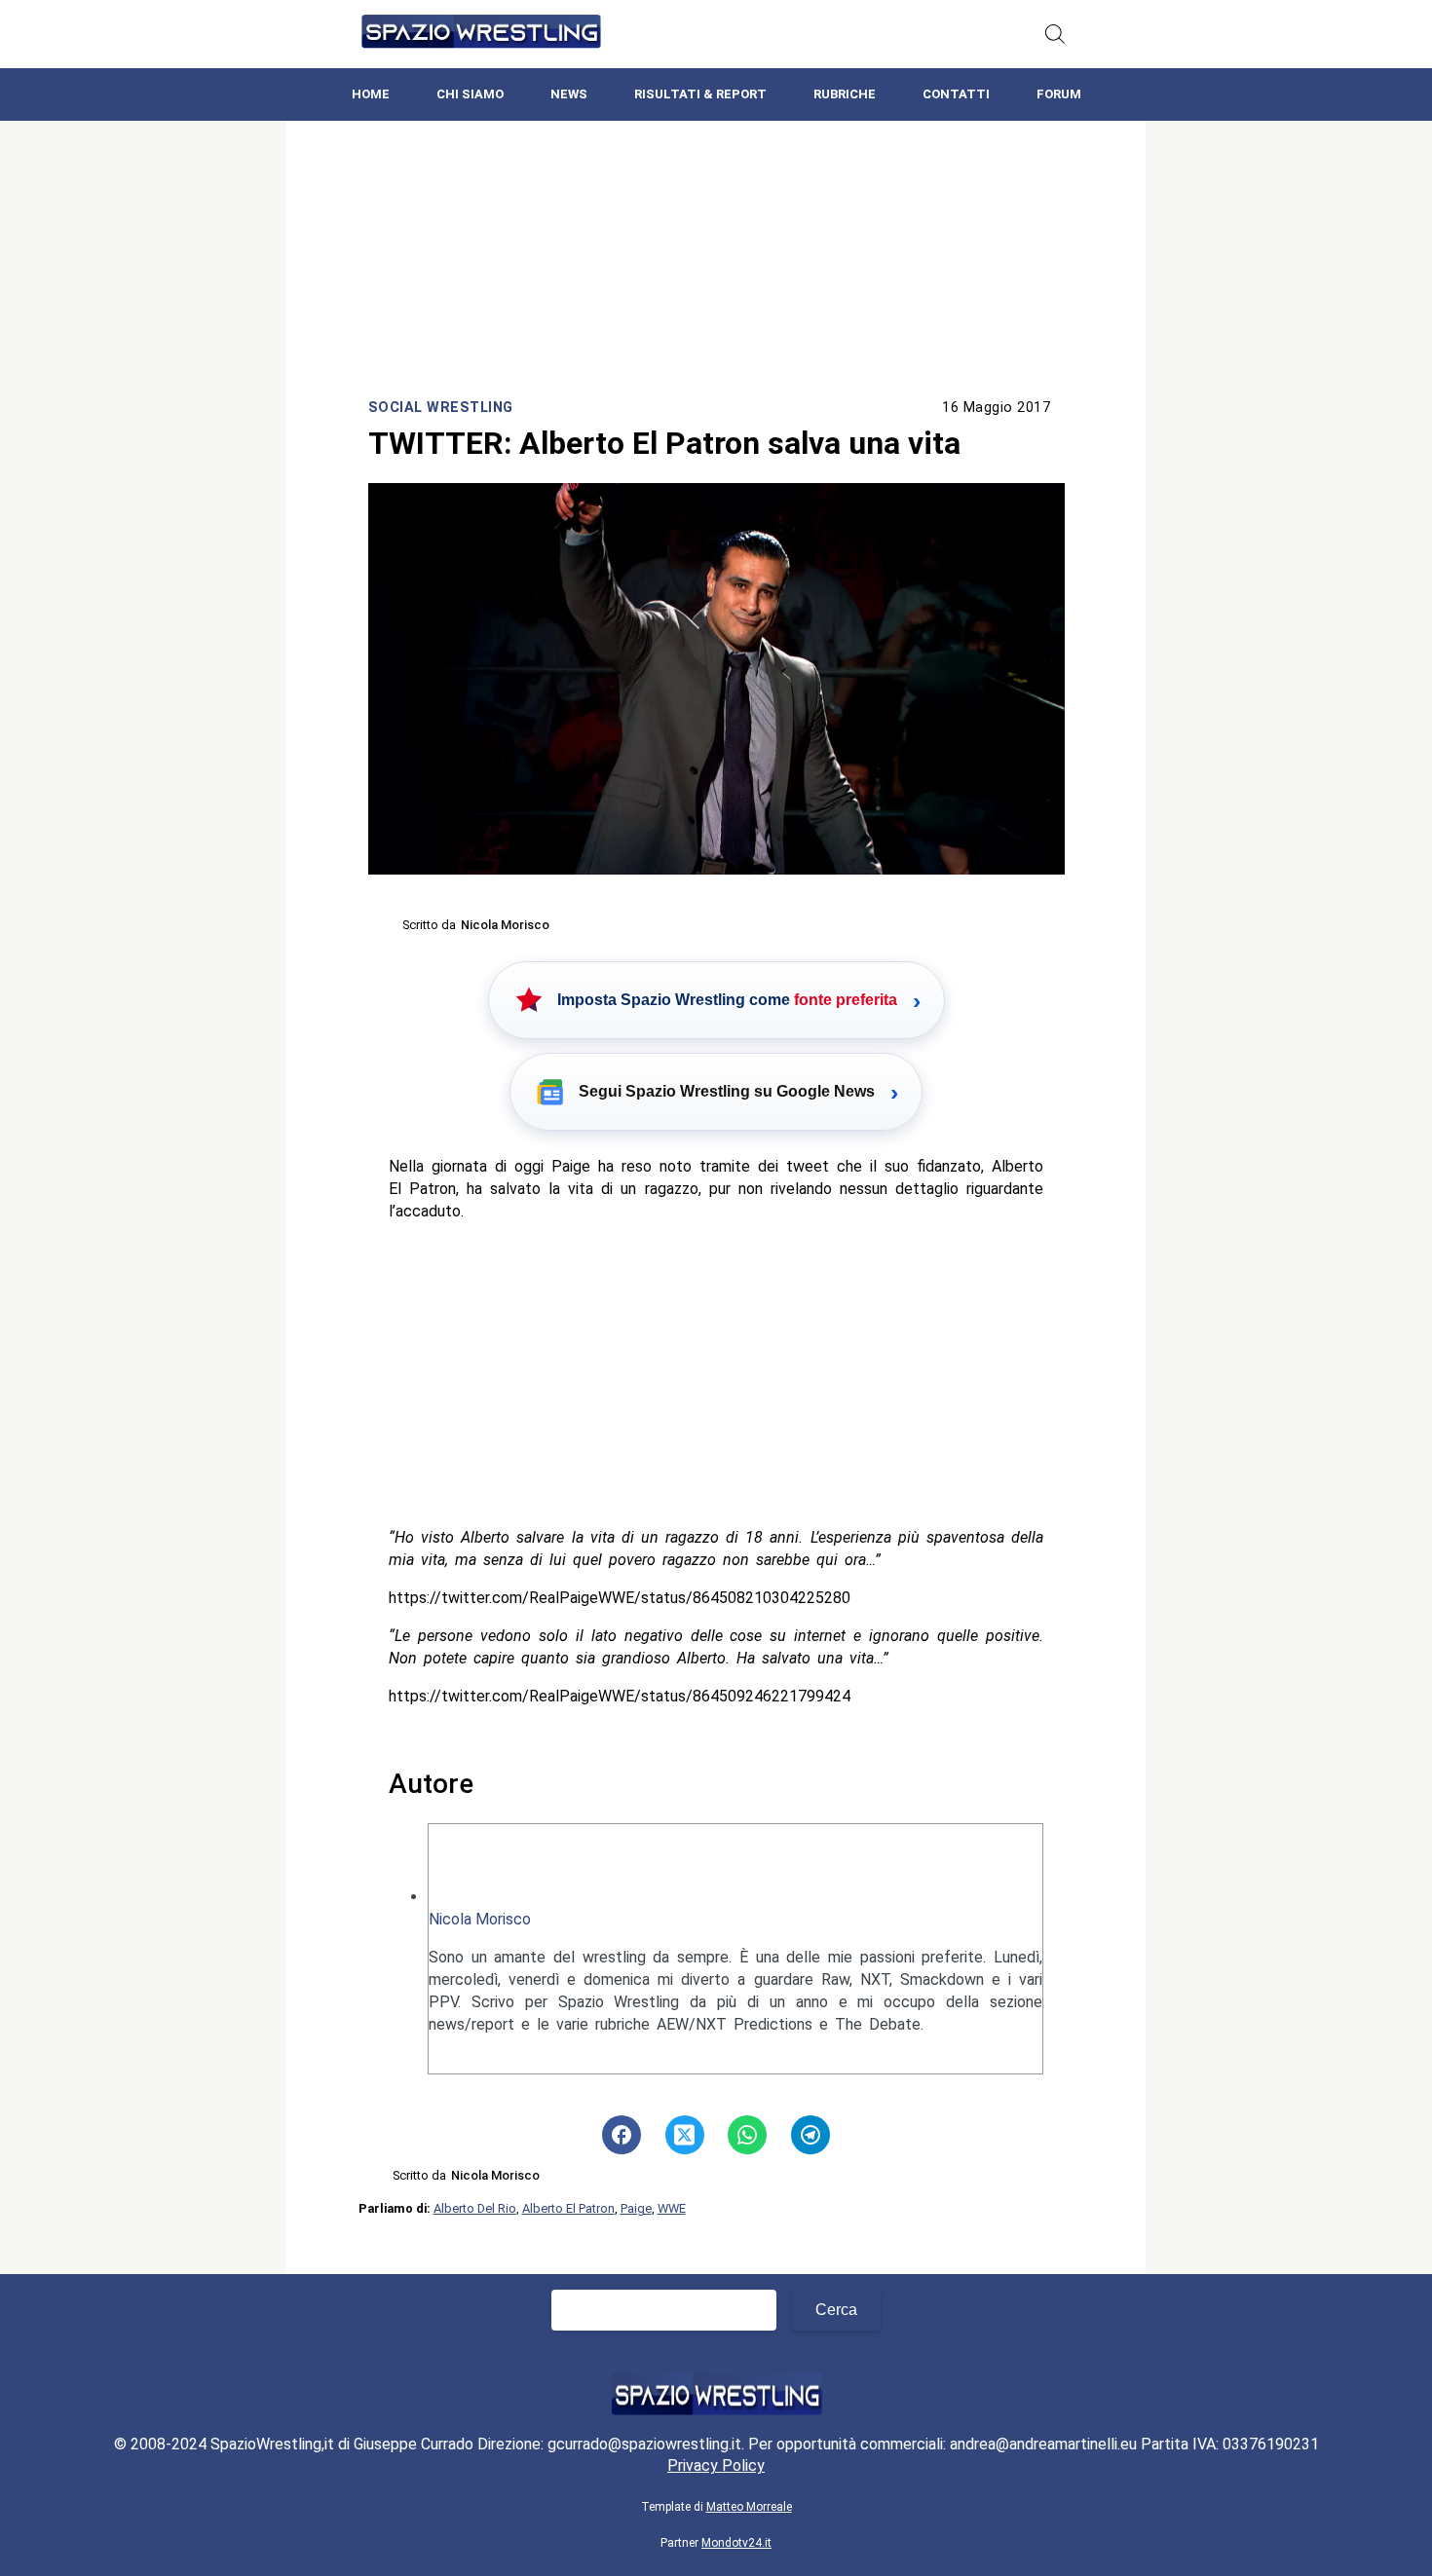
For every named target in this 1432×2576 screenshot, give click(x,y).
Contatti (956, 94)
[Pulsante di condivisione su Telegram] (810, 2135)
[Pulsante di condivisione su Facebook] (622, 2135)
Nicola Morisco (480, 1919)
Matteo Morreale (749, 2507)
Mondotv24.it (736, 2543)
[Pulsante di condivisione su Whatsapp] (747, 2135)
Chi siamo (470, 94)
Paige (636, 2208)
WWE (672, 2208)
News (569, 94)
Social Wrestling (441, 408)
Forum (1059, 94)
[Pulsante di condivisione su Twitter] (685, 2135)
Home (371, 94)
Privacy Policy (716, 2465)
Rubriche (845, 94)
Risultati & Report (700, 94)
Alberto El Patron (568, 2208)
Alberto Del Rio (475, 2208)
